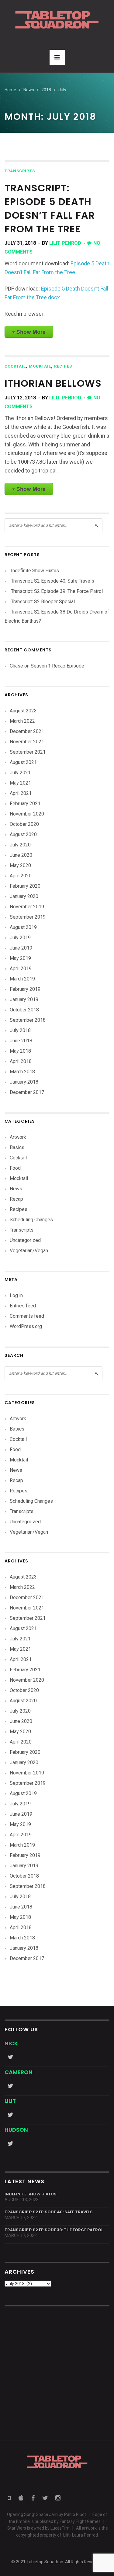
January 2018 (24, 1082)
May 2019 (20, 958)
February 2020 (25, 886)
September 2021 (28, 752)
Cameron (19, 2072)
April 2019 (21, 969)
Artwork (18, 1137)
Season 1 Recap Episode (57, 666)
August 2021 (23, 762)
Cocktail (15, 366)
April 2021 (21, 793)
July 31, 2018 (20, 243)
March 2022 (22, 721)
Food (15, 1168)
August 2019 (23, 927)
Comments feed (27, 1316)
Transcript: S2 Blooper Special (43, 602)
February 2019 (25, 989)
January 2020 (24, 896)
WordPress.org (26, 1326)
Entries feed (23, 1306)
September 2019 (28, 917)
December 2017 (27, 1092)
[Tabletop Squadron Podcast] (57, 20)
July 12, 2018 (20, 398)
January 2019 (24, 999)
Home (10, 90)
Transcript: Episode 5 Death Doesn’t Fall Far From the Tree (50, 208)
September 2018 (28, 1020)
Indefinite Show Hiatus (35, 571)
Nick (11, 2043)
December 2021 (27, 731)
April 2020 (21, 876)
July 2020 (20, 845)
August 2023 (23, 711)
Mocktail (40, 366)
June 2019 (21, 948)
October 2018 (24, 1010)
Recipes (63, 366)
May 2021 (20, 783)
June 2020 (21, 855)
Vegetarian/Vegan (29, 1251)
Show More (31, 332)
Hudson (16, 2130)
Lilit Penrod (65, 243)
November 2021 (27, 742)
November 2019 (27, 907)
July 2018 (20, 1030)
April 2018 (21, 1061)
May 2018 (20, 1051)
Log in (16, 1295)
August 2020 (23, 834)
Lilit (10, 2101)
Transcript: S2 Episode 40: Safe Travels (53, 581)
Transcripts (20, 171)
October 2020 (24, 824)
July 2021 (20, 773)
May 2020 (20, 865)
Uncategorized (25, 1240)
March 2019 (22, 979)
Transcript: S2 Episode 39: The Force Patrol (57, 591)
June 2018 (21, 1041)
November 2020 (27, 814)
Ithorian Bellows (53, 383)
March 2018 (22, 1072)
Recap (16, 1199)
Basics (17, 1147)
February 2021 (25, 804)
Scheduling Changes (31, 1220)
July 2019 (20, 938)
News (16, 1189)
